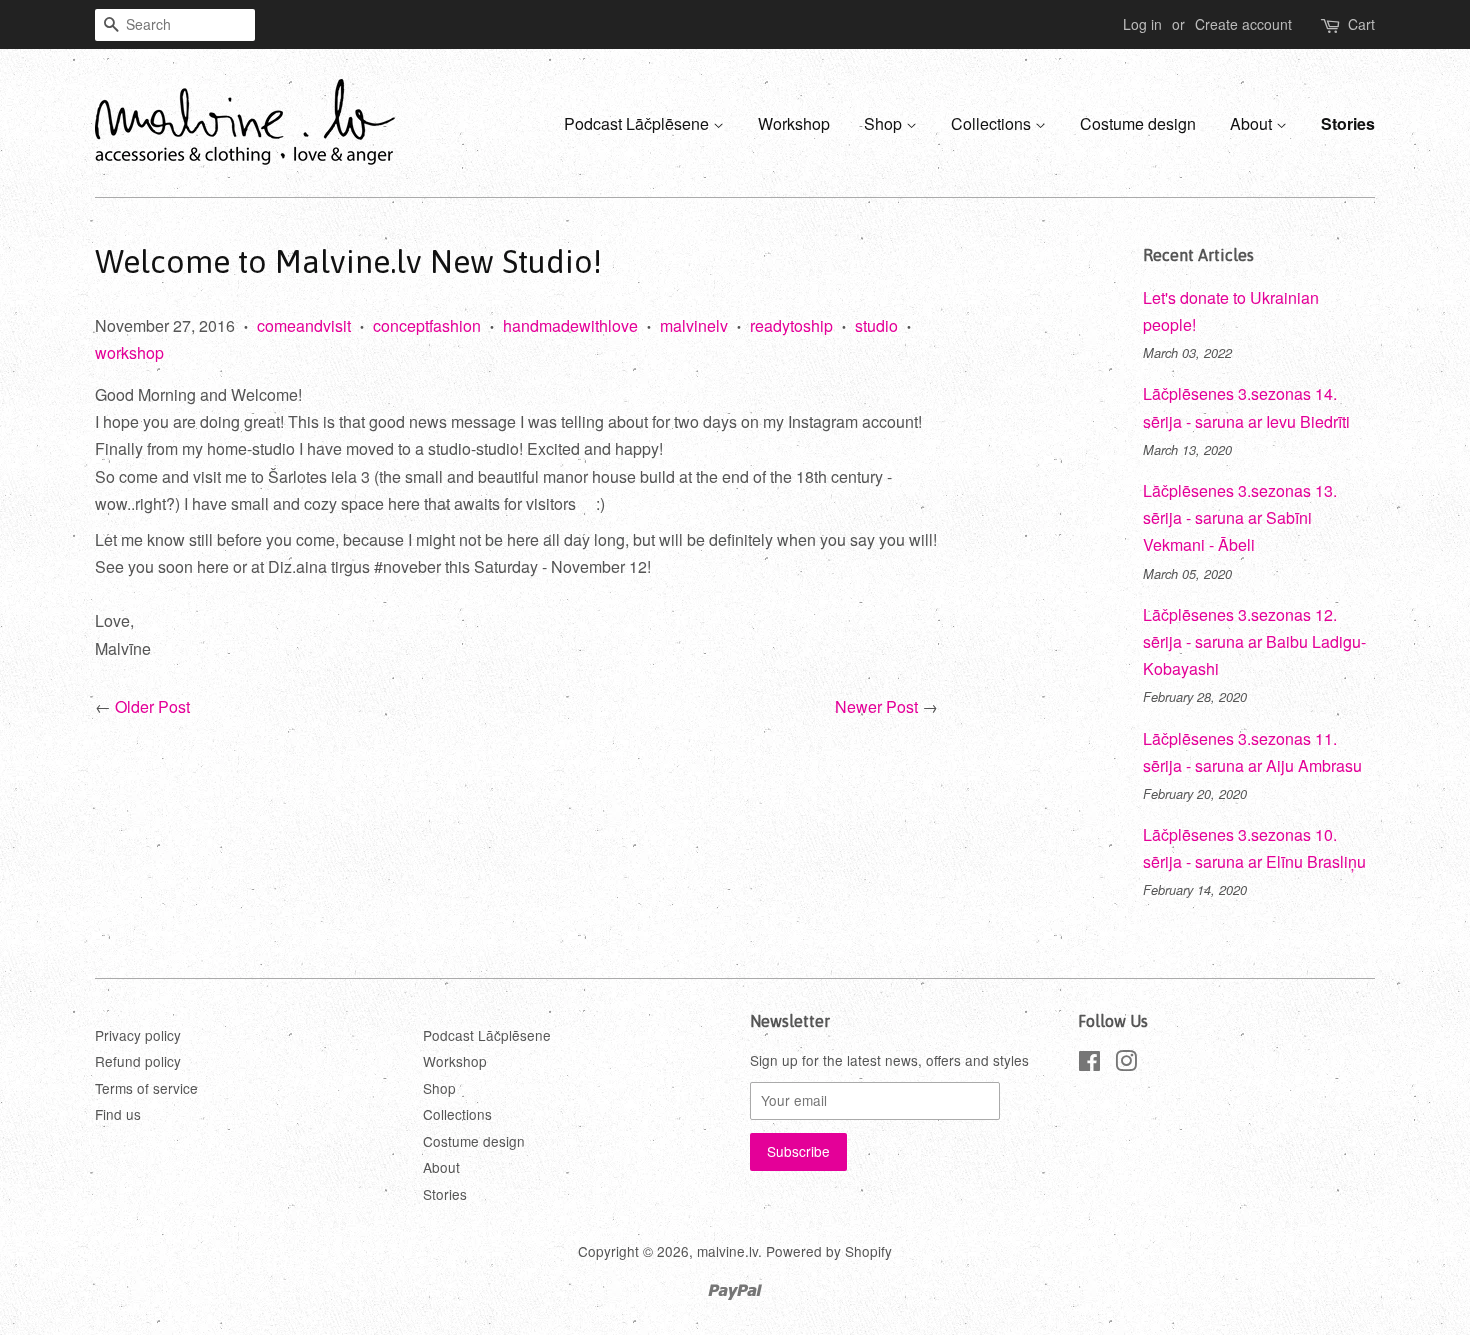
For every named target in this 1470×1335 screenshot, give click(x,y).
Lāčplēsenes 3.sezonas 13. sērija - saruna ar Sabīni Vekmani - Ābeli (1240, 517)
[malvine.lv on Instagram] (1126, 1064)
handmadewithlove (570, 325)
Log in (1142, 24)
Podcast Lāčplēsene (638, 123)
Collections (993, 123)
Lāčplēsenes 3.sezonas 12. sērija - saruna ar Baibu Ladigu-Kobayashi (1254, 641)
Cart (1361, 24)
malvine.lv (727, 1251)
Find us (118, 1114)
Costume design (1138, 123)
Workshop (794, 123)
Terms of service (146, 1088)
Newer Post (876, 706)
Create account (1243, 24)
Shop (885, 123)
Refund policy (138, 1061)
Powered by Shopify (829, 1251)
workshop (129, 352)
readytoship (791, 325)
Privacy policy (138, 1035)
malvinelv (694, 325)
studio (876, 325)
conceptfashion (427, 325)
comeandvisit (304, 325)
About (1253, 123)
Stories (1348, 123)
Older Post (152, 706)
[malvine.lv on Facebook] (1089, 1064)
